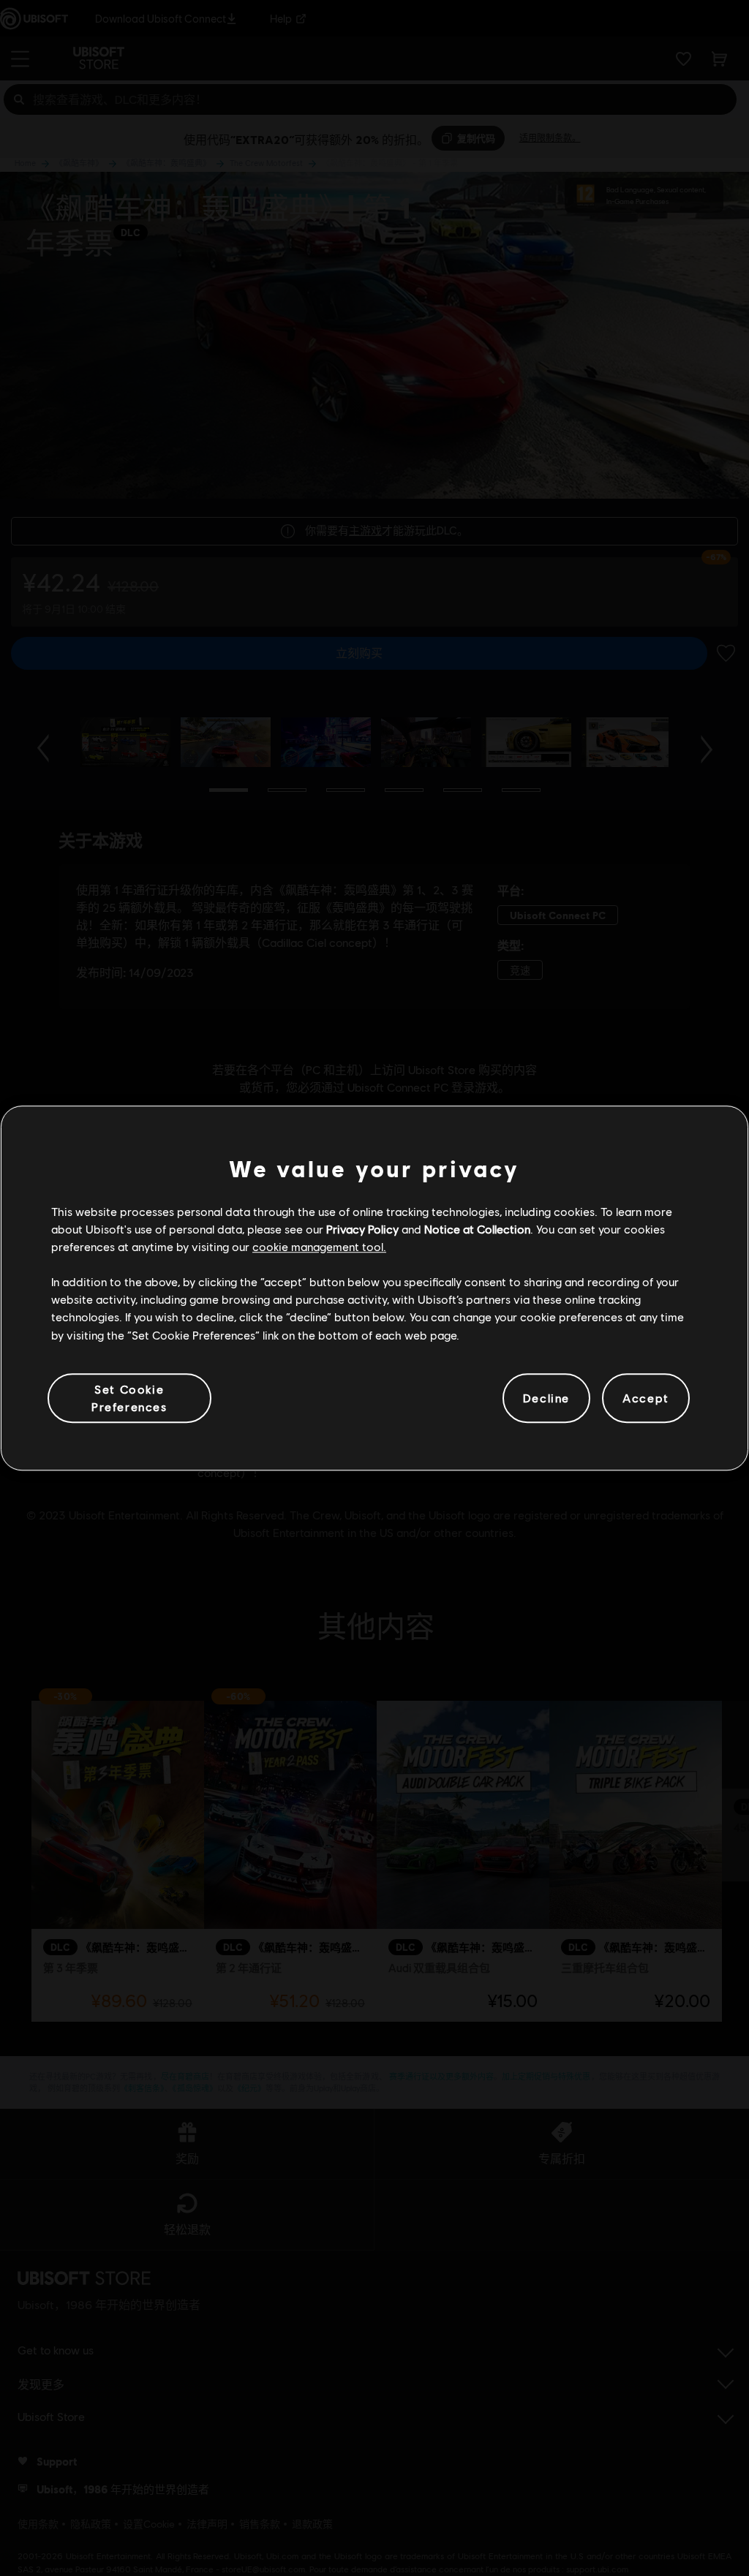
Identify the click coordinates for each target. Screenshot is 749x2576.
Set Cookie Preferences (129, 1398)
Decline (546, 1398)
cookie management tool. (319, 1246)
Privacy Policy (362, 1229)
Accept (646, 1398)
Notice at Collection (477, 1229)
